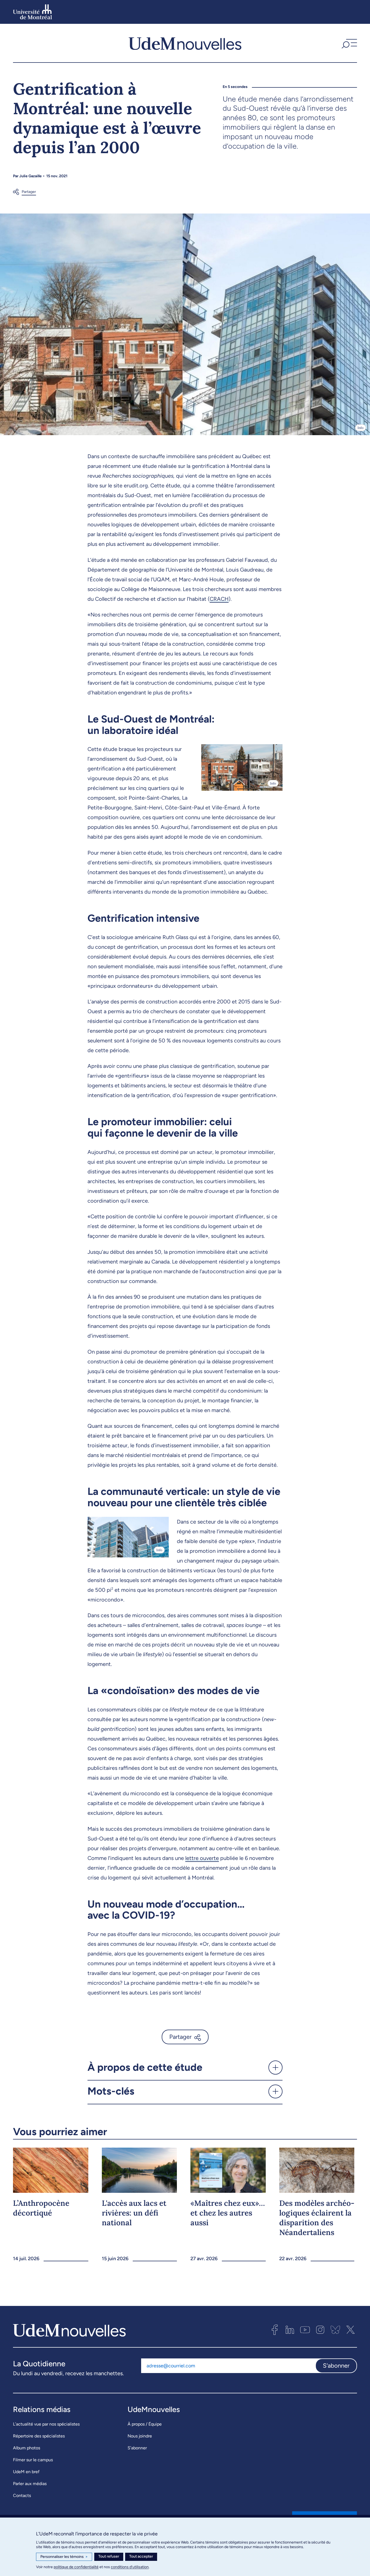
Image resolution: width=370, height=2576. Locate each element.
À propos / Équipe (145, 2424)
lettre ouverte (202, 1858)
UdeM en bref (26, 2472)
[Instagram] (320, 2330)
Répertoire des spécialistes (39, 2436)
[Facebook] (275, 2330)
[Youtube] (305, 2330)
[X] (350, 2330)
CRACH (219, 599)
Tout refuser (109, 2556)
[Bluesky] (335, 2330)
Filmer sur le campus (33, 2460)
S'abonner (336, 2366)
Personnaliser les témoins (64, 2557)
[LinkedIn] (290, 2330)
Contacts (22, 2495)
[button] (349, 43)
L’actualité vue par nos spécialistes (46, 2424)
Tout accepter (141, 2556)
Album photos (27, 2448)
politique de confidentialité (76, 2567)
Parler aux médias (30, 2484)
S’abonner (137, 2448)
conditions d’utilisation (130, 2567)
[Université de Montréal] (33, 12)
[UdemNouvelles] (185, 43)
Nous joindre (140, 2436)
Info (361, 428)
